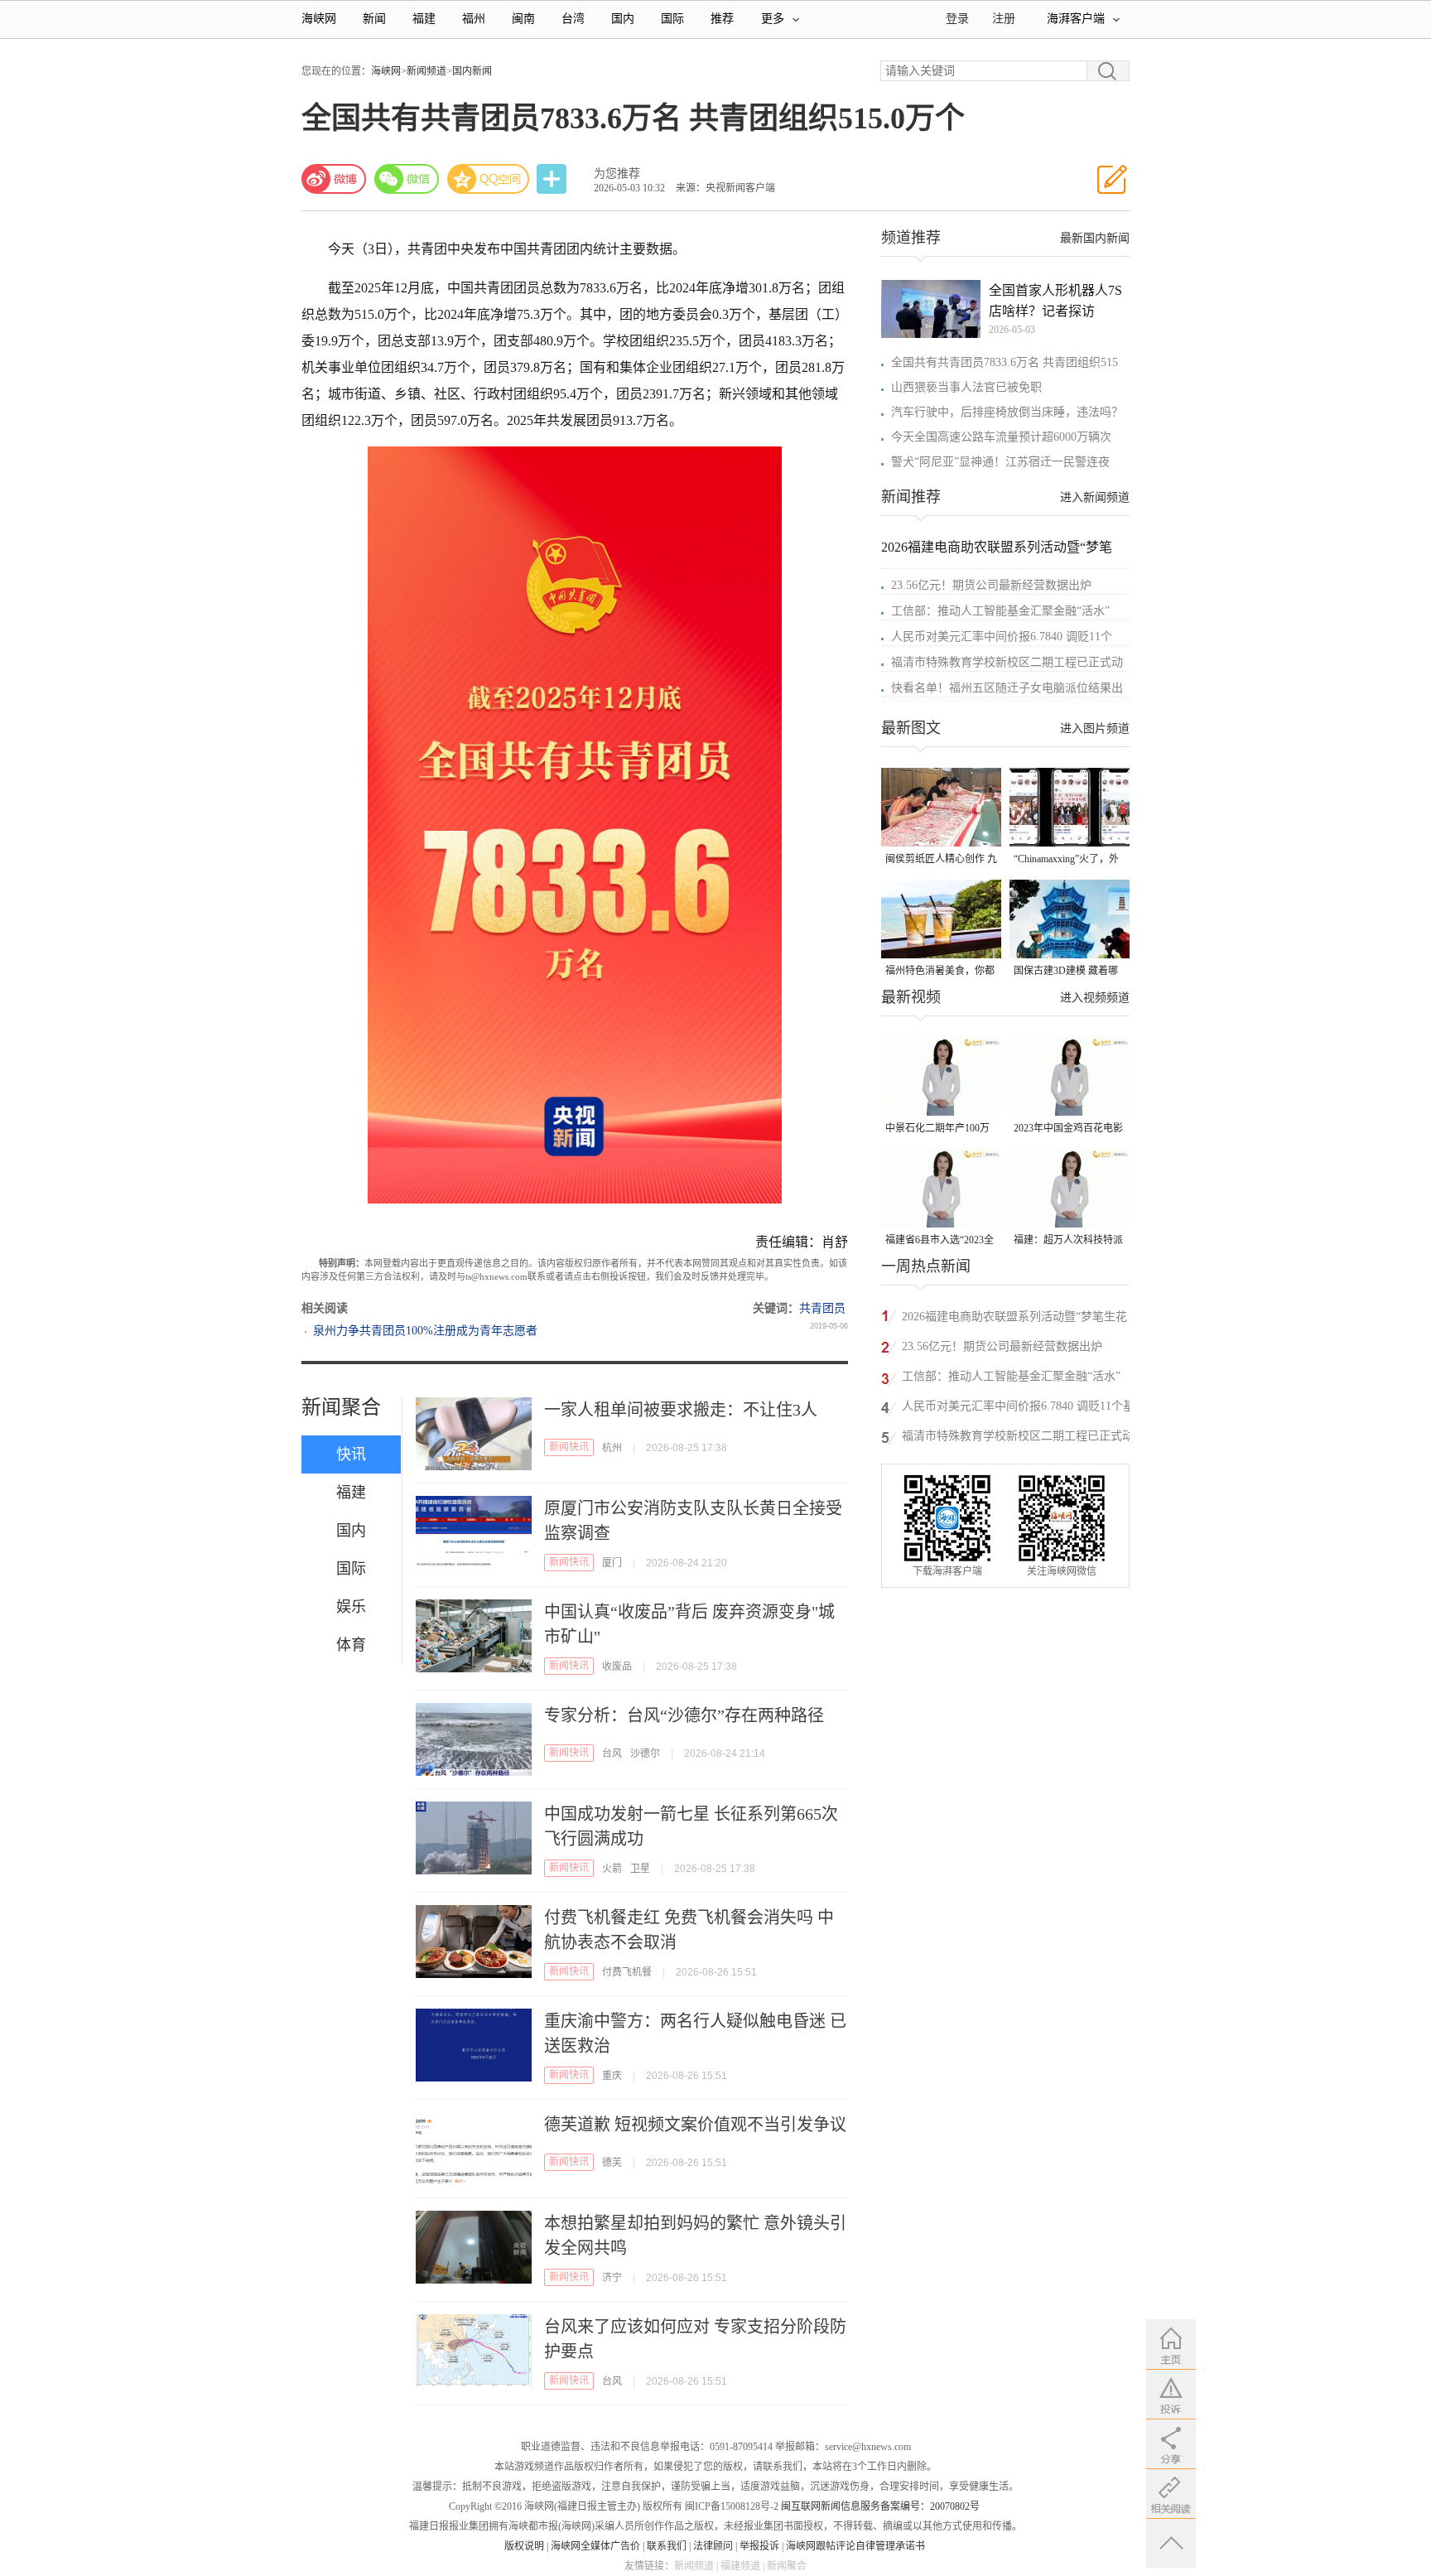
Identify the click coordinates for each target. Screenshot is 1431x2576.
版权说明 (524, 2546)
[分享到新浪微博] (334, 179)
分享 (553, 179)
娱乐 (351, 1607)
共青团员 (822, 1308)
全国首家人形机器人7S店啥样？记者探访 (1055, 301)
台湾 (573, 19)
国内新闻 (472, 71)
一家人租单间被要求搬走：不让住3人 (681, 1410)
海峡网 (319, 19)
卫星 (640, 1869)
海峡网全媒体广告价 (595, 2546)
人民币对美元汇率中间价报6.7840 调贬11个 (1002, 637)
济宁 (612, 2278)
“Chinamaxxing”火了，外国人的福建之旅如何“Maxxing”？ (1066, 860)
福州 (474, 19)
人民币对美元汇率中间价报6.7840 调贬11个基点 (1018, 1409)
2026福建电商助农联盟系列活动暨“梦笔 (997, 547)
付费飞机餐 (627, 1972)
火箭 (612, 1869)
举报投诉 (759, 2546)
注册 (1004, 19)
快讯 (351, 1454)
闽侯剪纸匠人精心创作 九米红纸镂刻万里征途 (941, 860)
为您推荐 (617, 174)
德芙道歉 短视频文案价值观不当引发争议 (695, 2125)
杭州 (612, 1448)
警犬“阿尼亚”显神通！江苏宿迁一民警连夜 (1000, 462)
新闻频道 (426, 71)
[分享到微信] (407, 179)
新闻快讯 (569, 1447)
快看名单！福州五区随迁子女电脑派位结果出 (1007, 688)
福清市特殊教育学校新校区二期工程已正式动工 (1018, 1438)
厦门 (612, 1563)
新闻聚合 (341, 1407)
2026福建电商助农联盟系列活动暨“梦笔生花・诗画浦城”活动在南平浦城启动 (1020, 1319)
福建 (424, 19)
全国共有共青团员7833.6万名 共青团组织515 (1005, 362)
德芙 (612, 2163)
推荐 (722, 19)
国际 (672, 19)
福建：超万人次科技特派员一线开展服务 (1068, 1241)
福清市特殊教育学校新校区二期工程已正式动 (1007, 662)
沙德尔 (645, 1754)
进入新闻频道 (1095, 497)
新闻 (374, 19)
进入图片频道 (1095, 728)
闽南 (523, 19)
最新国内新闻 (1095, 238)
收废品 (617, 1667)
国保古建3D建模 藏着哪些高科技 (1066, 972)
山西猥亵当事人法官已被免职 (966, 387)
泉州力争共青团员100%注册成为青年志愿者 (425, 1331)
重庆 (612, 2076)
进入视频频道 (1095, 998)
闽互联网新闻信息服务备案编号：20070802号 (880, 2506)
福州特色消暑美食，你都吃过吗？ (940, 972)
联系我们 (667, 2546)
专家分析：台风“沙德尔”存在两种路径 (684, 1715)
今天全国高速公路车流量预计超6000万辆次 (1001, 437)
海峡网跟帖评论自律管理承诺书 (855, 2546)
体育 (351, 1645)
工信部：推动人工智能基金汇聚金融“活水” (1000, 611)
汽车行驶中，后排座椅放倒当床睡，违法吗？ (1007, 412)
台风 (612, 1754)
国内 (623, 19)
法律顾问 (713, 2546)
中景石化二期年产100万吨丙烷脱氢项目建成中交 (940, 1129)
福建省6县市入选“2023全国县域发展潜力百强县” (940, 1241)
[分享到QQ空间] (489, 179)
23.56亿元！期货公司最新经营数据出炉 (991, 585)
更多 (773, 19)
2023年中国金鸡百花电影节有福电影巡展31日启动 (1068, 1129)
